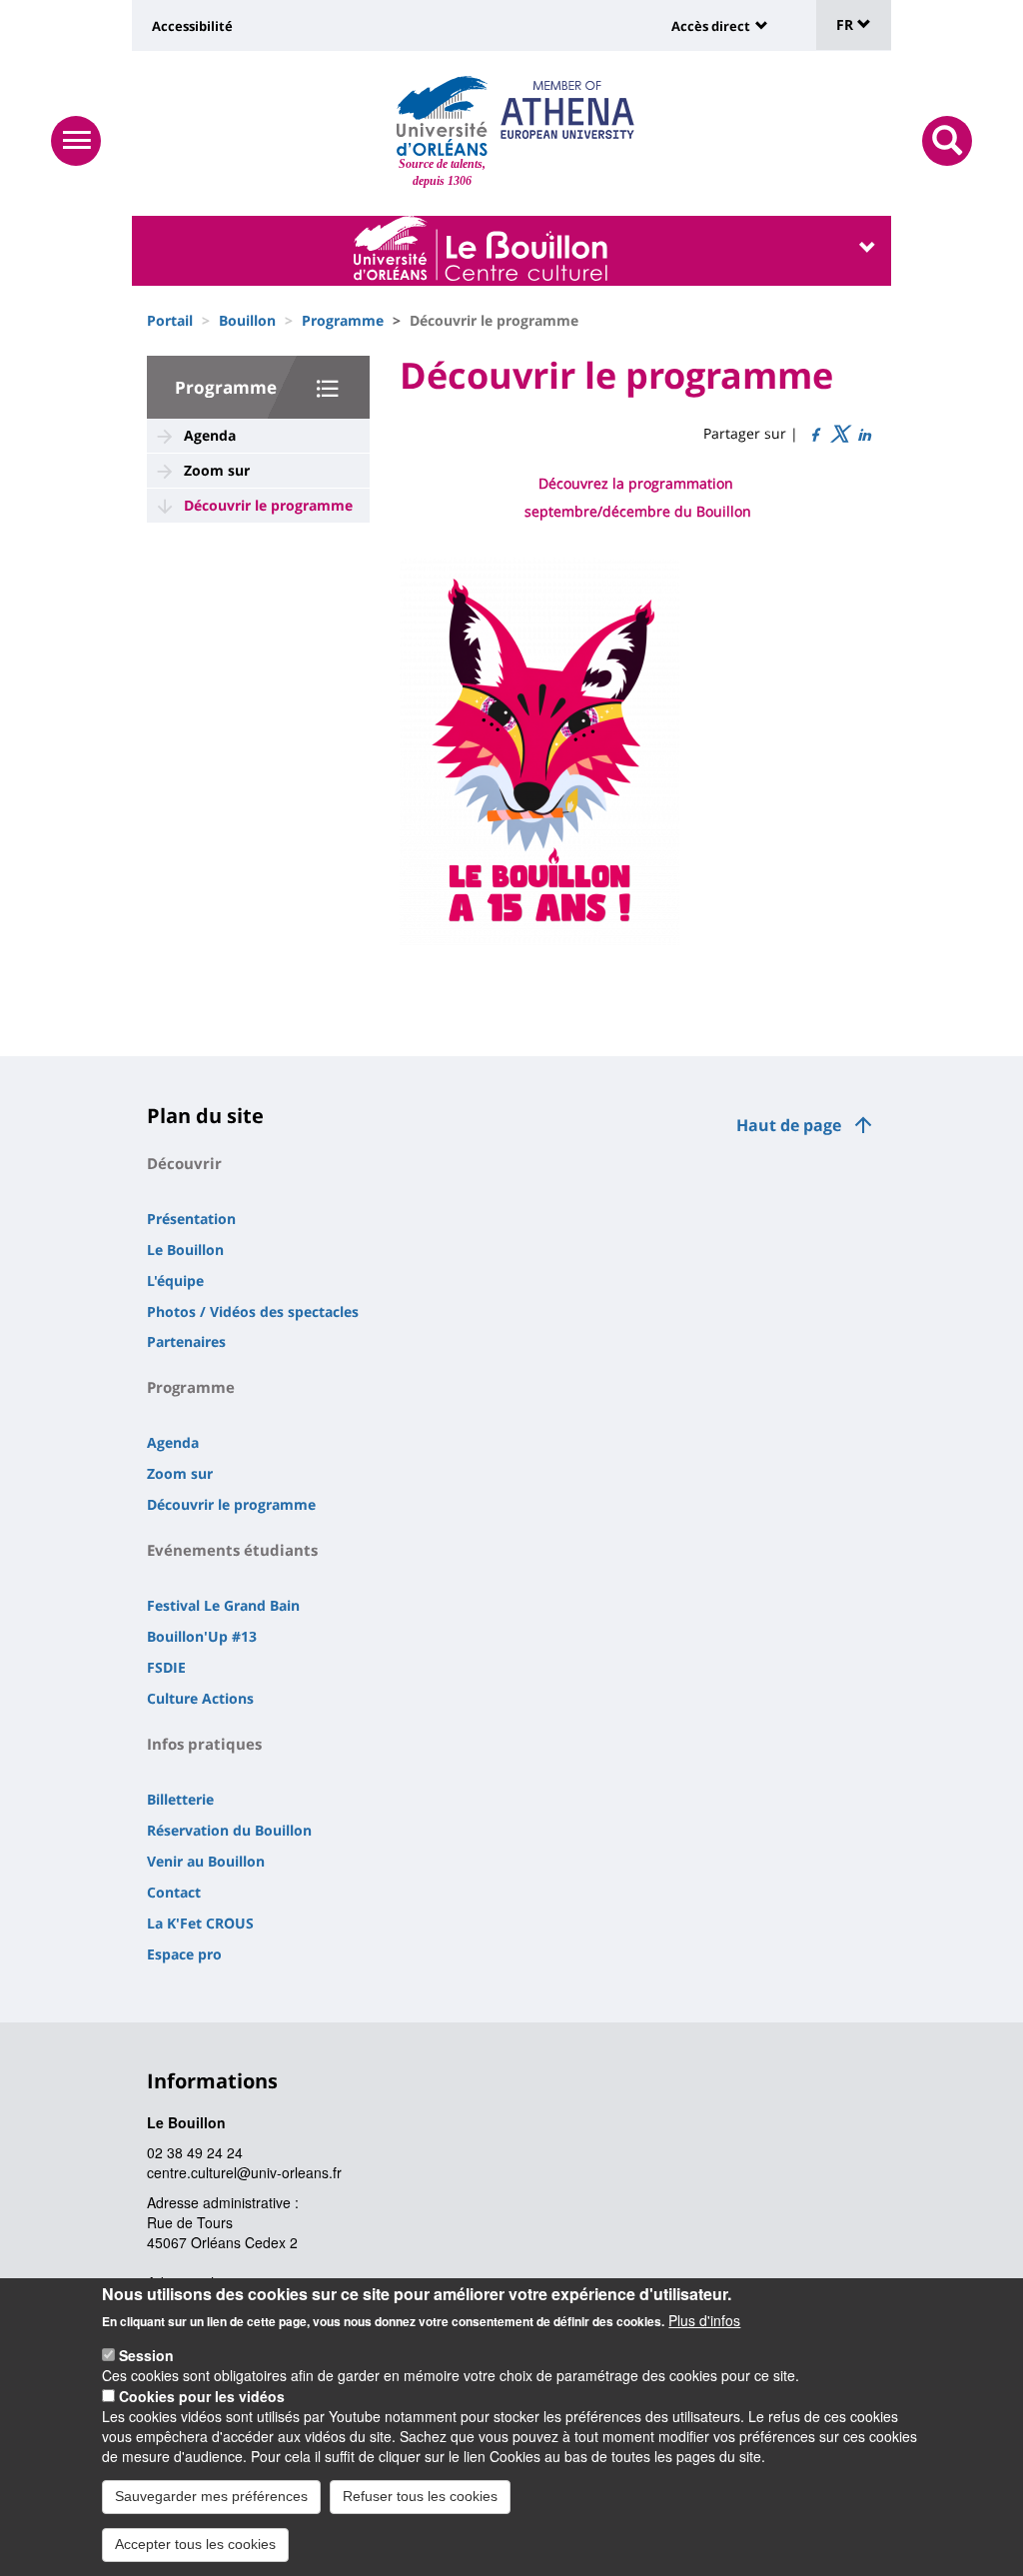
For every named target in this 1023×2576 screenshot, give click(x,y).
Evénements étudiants (232, 1550)
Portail (170, 320)
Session (146, 2355)
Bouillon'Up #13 (202, 1636)
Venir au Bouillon (206, 1861)
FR (847, 24)
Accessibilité (192, 26)
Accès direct (711, 26)
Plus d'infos (704, 2320)
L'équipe (175, 1281)
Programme (343, 320)
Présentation (191, 1219)
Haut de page (789, 1125)
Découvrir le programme (268, 505)
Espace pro (184, 1954)
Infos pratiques (204, 1744)
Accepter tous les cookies (195, 2544)
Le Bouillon (185, 1250)
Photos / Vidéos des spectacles (253, 1311)
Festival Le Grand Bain (223, 1605)
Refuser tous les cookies (420, 2496)
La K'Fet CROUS (200, 1923)
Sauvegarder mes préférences (211, 2496)
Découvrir (184, 1163)
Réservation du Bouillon (229, 1830)
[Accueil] (442, 116)
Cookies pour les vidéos (202, 2396)
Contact (174, 1892)
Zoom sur (217, 470)
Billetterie (180, 1799)
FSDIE (166, 1667)
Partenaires (186, 1341)
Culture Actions (200, 1698)
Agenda (210, 435)
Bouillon (247, 320)
